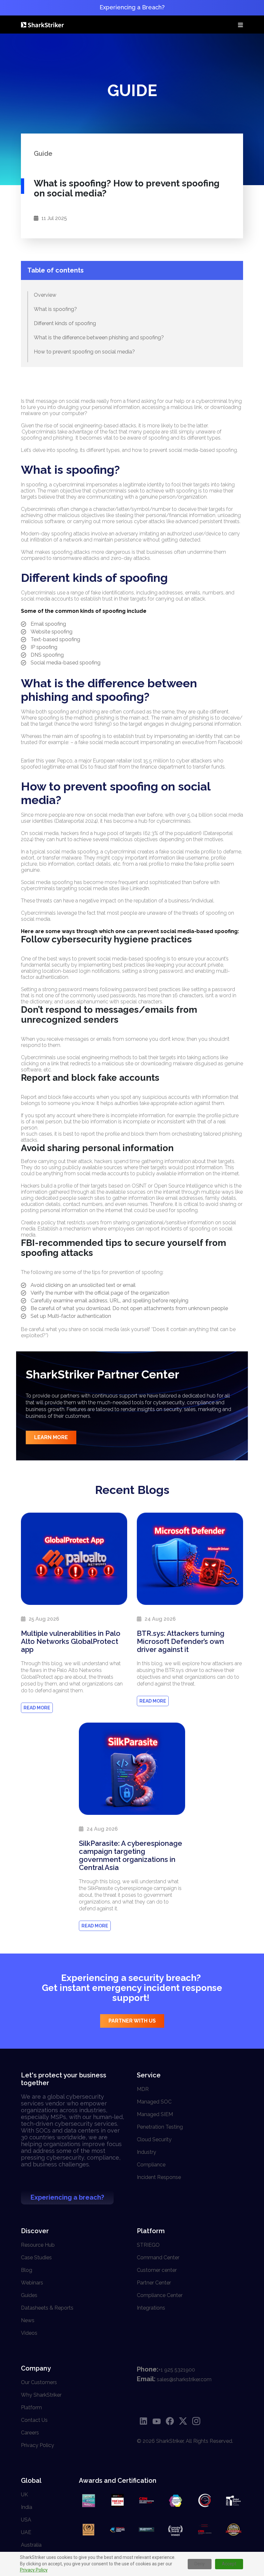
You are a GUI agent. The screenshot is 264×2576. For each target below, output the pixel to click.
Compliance (151, 2165)
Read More (37, 1708)
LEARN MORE (51, 1437)
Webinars (32, 2283)
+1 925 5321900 (177, 2370)
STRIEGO (148, 2245)
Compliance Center (160, 2295)
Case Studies (36, 2258)
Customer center (157, 2270)
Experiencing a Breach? (132, 7)
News (28, 2320)
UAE (26, 2532)
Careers (30, 2433)
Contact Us (34, 2420)
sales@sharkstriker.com (184, 2379)
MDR (143, 2089)
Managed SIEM (155, 2114)
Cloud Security (154, 2139)
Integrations (151, 2308)
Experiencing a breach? (67, 2197)
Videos (29, 2333)
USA (26, 2520)
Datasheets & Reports (47, 2308)
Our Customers (39, 2382)
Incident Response (159, 2177)
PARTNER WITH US (132, 2021)
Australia (31, 2545)
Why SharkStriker (41, 2395)
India (27, 2507)
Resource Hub (38, 2245)
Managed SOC (154, 2102)
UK (24, 2495)
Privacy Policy (34, 2570)
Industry (146, 2152)
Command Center (158, 2258)
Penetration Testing (160, 2127)
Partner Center (154, 2283)
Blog (27, 2270)
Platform (31, 2407)
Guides (29, 2295)
